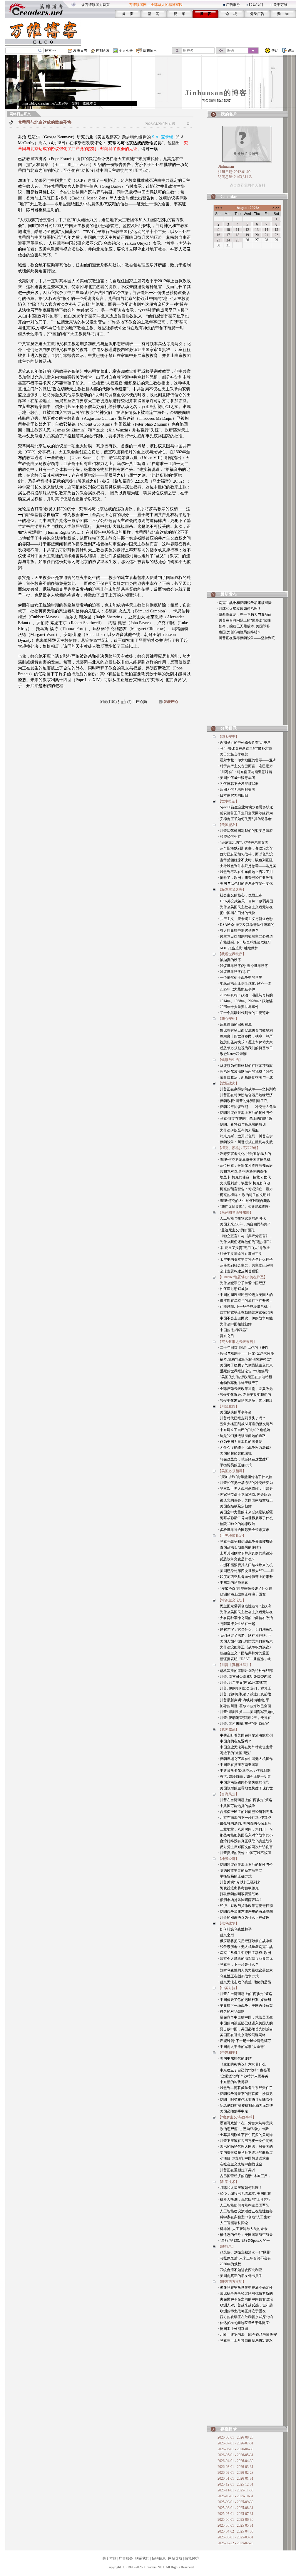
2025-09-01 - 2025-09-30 (235, 2502)
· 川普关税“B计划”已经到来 (239, 1882)
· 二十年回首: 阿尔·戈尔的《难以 (243, 1348)
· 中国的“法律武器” (233, 1330)
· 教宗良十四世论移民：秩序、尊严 (245, 1036)
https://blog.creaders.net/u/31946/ (45, 103)
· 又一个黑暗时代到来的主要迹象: (244, 1013)
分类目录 (229, 728)
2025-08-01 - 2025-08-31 (235, 2508)
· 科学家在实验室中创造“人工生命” (245, 2217)
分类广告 (257, 14)
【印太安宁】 (228, 737)
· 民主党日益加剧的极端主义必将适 (245, 936)
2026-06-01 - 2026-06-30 (235, 2449)
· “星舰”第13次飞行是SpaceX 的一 (244, 2241)
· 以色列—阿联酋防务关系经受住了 (245, 2088)
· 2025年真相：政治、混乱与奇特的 (245, 995)
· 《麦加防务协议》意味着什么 (242, 2064)
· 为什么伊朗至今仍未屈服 (238, 1130)
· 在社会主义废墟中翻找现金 (240, 2164)
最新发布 (229, 594)
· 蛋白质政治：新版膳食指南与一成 (245, 1077)
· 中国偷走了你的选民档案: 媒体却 (244, 2000)
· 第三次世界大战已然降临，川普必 (245, 1489)
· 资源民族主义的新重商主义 (240, 1870)
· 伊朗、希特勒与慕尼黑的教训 (242, 1124)
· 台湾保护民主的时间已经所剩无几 (245, 1812)
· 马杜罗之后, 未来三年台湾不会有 (244, 2258)
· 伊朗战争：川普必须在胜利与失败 (245, 1142)
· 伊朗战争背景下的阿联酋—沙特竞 (245, 2094)
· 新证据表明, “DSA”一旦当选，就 (244, 1659)
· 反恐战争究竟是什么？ (236, 1559)
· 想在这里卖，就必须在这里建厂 (244, 1459)
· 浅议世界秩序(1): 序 (234, 972)
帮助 (275, 51)
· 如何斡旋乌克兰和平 (235, 1929)
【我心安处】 (228, 1019)
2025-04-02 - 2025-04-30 (235, 2531)
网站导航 (175, 2558)
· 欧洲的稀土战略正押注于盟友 (242, 1594)
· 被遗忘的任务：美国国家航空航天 (245, 1500)
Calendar (229, 197)
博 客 (205, 14)
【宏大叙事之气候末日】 (237, 1342)
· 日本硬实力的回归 (233, 795)
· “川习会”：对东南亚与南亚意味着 (245, 772)
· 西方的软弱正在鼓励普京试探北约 (245, 1312)
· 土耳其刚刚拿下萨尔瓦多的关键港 (245, 1553)
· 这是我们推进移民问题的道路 (242, 1436)
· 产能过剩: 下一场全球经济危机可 (244, 942)
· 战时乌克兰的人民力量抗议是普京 (245, 1970)
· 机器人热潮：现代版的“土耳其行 (244, 2199)
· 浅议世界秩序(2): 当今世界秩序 (243, 966)
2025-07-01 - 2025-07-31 (235, 2514)
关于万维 (280, 5)
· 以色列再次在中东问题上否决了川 (245, 872)
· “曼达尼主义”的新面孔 (236, 1230)
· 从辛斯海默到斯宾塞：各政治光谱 (245, 848)
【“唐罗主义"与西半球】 (237, 2117)
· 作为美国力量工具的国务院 (240, 1442)
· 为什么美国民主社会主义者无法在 (245, 907)
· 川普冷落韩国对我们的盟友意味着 (245, 831)
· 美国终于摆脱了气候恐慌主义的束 (245, 1365)
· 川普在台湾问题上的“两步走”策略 (244, 620)
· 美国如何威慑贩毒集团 (236, 778)
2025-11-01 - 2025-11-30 (235, 2490)
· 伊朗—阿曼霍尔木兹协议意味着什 (245, 2100)
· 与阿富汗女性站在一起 (236, 1624)
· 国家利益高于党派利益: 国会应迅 (244, 1494)
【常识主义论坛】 (232, 1600)
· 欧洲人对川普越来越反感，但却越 (245, 2305)
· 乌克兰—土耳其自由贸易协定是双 (245, 2340)
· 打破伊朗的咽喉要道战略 (238, 1894)
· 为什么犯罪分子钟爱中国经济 (242, 1283)
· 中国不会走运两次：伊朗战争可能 (245, 1318)
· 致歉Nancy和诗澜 (232, 1054)
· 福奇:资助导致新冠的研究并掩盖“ (245, 1359)
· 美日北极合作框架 (233, 754)
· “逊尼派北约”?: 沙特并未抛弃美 (243, 842)
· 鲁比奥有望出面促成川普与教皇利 (245, 1030)
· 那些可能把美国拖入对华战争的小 (245, 1835)
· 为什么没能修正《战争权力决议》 (245, 1447)
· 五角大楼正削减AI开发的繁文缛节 (245, 1424)
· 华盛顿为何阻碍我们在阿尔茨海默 (245, 1066)
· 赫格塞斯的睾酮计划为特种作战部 (245, 1671)
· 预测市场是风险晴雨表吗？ (240, 1900)
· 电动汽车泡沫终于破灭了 (238, 1383)
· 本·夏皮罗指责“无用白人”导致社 (244, 1248)
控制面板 (103, 51)
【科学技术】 (228, 2182)
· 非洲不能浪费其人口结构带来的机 (245, 1565)
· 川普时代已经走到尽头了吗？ (242, 1418)
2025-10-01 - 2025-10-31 (235, 2496)
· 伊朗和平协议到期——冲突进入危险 (247, 1107)
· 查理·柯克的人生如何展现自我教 (244, 1201)
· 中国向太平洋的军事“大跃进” (241, 2047)
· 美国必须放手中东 (233, 2111)
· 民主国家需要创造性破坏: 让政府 (244, 1606)
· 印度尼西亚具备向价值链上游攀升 (245, 1577)
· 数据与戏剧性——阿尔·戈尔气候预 (246, 1354)
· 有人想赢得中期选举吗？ (238, 931)
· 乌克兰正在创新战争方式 (238, 1976)
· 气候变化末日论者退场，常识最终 (245, 1400)
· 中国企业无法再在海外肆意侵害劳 (245, 1747)
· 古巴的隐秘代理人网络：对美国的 (245, 2147)
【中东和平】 (228, 2053)
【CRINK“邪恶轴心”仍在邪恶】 (243, 1277)
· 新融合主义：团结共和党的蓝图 (244, 1653)
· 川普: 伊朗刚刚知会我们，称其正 (244, 1688)
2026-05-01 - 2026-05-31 (235, 2455)
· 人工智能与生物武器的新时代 (242, 1218)
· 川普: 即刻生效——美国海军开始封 (246, 1712)
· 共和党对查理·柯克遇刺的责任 (242, 1171)
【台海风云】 (228, 1794)
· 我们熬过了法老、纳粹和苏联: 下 (244, 1635)
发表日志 (80, 51)
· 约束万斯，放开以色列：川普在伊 (245, 1136)
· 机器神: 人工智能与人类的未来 (243, 2229)
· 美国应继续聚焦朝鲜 (235, 1506)
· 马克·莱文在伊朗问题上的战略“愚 (245, 1119)
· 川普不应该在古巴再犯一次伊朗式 (245, 2141)
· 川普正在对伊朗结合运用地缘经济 (245, 1095)
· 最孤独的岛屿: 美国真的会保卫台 (244, 1823)
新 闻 (154, 14)
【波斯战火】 (228, 1083)
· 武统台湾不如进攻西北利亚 (240, 2270)
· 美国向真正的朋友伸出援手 (240, 2276)
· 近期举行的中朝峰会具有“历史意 (244, 743)
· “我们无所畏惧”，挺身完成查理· (244, 1207)
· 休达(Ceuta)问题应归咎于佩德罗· (244, 2323)
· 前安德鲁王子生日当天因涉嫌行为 (245, 813)
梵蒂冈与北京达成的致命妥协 (45, 122)
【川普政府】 (228, 1406)
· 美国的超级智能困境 (235, 1453)
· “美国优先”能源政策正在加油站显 (245, 1377)
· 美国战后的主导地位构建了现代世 (245, 1788)
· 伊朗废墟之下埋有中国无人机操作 (245, 1759)
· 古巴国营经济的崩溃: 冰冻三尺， (244, 2176)
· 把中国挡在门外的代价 (236, 913)
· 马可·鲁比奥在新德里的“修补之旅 (245, 748)
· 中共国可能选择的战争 (236, 1806)
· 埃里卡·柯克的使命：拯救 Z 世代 (244, 1177)
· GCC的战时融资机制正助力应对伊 (245, 2105)
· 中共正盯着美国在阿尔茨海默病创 (245, 1735)
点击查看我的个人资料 (248, 185)
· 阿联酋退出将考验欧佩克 (238, 1888)
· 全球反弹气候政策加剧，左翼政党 (245, 1389)
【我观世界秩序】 (232, 954)
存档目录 (229, 2429)
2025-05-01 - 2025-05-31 (235, 2525)
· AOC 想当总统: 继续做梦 (238, 948)
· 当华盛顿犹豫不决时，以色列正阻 (245, 860)
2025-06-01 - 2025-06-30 (235, 2520)
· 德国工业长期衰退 (233, 2329)
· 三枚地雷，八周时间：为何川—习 (245, 1829)
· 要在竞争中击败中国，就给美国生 (245, 2017)
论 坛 (231, 14)
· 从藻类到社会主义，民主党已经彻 (245, 1265)
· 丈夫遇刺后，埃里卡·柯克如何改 (244, 1183)
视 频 (179, 14)
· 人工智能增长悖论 (233, 2223)
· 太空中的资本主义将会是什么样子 (245, 1260)
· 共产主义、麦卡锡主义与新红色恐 (245, 919)
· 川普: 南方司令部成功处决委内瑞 (244, 1677)
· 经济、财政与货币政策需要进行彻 (245, 1906)
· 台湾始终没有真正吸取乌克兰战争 (245, 1841)
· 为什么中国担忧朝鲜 (235, 1324)
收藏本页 (90, 103)
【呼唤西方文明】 (232, 2282)
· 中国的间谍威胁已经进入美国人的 (245, 1295)
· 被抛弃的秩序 (229, 960)
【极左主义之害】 (232, 889)
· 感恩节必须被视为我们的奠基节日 (245, 1048)
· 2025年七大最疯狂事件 (236, 989)
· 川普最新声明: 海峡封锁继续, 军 (244, 1700)
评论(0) (141, 702)
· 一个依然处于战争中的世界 (240, 978)
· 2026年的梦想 (229, 2264)
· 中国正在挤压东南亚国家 (238, 1765)
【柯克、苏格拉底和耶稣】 (239, 1148)
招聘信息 (159, 2558)
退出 (291, 51)
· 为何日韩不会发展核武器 (238, 784)
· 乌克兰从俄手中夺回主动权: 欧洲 (244, 1953)
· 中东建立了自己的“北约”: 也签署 (244, 1430)
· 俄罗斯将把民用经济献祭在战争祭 (245, 1941)
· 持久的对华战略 (231, 2011)
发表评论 (171, 702)
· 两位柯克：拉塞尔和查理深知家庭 (245, 1166)
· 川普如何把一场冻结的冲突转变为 (245, 1483)
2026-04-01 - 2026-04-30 (235, 2461)
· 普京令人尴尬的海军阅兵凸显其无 (245, 1959)
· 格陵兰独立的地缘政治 (236, 1524)
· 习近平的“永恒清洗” (234, 1753)
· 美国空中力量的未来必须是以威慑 (245, 1512)
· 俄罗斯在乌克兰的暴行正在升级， (245, 1301)
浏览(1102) (108, 702)
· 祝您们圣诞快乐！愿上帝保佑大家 (245, 1042)
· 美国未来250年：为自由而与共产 (244, 1224)
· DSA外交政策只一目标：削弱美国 (245, 901)
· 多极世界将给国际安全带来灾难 (244, 1530)
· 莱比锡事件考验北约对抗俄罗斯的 (245, 2293)
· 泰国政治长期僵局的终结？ (239, 632)
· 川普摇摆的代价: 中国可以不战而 (244, 1853)
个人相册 (126, 51)
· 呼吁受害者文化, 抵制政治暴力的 (244, 1154)
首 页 (128, 14)
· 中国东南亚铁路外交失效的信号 (244, 1782)
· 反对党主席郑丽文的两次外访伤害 (245, 1847)
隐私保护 (192, 2558)
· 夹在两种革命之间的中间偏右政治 (245, 1618)
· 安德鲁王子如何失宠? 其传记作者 (245, 819)
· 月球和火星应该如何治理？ (239, 609)
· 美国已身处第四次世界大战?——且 (246, 1571)
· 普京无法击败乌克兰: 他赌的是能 (244, 1982)
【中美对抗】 (228, 1988)
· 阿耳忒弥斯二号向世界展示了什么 (245, 1518)
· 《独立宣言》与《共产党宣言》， (245, 1236)
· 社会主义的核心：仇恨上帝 (240, 895)
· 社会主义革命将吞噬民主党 (240, 1254)
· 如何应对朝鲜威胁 (233, 1289)
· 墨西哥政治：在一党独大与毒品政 (244, 614)
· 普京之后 (226, 1336)
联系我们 (256, 5)
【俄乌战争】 (228, 1923)
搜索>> (50, 51)
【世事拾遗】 (228, 801)
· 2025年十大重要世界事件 (238, 1007)
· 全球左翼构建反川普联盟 (238, 1271)
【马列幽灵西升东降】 (235, 1213)
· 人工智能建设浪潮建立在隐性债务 (245, 2211)
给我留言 (150, 51)
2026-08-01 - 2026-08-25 (235, 2437)
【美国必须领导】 (232, 1471)
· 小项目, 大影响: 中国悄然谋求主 (244, 2158)
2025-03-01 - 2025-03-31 (235, 2537)
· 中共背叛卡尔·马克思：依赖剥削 (244, 1771)
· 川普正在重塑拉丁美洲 (236, 2170)
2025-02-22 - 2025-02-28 (235, 2543)
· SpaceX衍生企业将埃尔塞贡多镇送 (245, 807)
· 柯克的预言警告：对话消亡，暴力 (245, 1189)
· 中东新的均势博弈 (233, 1583)
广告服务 (233, 5)
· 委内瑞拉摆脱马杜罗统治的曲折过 (245, 2152)
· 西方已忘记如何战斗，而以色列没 (245, 854)
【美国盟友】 (228, 825)
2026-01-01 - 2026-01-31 (235, 2478)
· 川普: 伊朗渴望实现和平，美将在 (244, 1718)
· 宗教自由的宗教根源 (235, 1025)
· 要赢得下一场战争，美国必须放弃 (245, 2006)
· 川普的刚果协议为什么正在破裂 (244, 1917)
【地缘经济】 (228, 1859)
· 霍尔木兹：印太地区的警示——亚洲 (247, 760)
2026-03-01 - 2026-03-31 (235, 2467)
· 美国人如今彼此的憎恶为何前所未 (245, 1641)
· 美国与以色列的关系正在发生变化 (245, 884)
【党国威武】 (228, 1729)
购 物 (283, 14)
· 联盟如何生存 (229, 837)
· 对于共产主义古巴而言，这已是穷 (245, 766)
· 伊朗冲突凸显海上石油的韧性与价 (245, 1113)
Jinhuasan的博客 (216, 93)
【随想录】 (227, 2246)
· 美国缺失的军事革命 (235, 1412)
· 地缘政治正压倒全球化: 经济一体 (244, 983)
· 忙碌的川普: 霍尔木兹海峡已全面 (244, 1706)
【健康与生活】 (230, 1060)
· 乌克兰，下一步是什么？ (238, 1964)
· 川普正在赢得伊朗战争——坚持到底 (246, 638)
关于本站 (109, 2558)
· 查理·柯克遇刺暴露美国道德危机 (244, 1160)
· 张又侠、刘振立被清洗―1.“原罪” (245, 2252)
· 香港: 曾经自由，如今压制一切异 (244, 1776)
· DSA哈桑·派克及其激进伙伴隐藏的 (246, 925)
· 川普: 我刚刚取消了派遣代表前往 (244, 1694)
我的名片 (229, 114)
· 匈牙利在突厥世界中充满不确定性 (245, 2288)
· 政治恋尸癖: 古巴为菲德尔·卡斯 (243, 2129)
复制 (75, 103)
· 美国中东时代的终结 (235, 2058)
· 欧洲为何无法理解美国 (236, 790)
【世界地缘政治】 (232, 1536)
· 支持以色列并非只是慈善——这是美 (247, 866)
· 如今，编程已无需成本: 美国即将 (243, 626)
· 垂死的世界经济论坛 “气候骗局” (244, 1371)
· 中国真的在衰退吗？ (235, 1741)
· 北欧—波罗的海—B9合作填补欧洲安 (247, 2335)
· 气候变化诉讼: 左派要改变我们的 (244, 1395)
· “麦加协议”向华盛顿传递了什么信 (245, 1477)
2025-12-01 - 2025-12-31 (235, 2484)
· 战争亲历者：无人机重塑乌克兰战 (245, 1947)
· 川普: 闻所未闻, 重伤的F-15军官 (243, 1724)
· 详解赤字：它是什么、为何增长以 (245, 1630)
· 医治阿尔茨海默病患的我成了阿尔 (245, 1072)
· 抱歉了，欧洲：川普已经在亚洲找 (245, 878)
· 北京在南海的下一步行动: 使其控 (244, 1818)
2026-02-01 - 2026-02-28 (235, 2473)
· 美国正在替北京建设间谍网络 (242, 2035)
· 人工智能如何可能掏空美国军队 (244, 2205)
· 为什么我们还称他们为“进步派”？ (245, 1242)
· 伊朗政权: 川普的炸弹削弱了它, (243, 1101)
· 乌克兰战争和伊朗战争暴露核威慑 (244, 603)
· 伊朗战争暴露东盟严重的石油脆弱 (245, 1912)
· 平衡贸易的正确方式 (235, 1465)
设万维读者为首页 (96, 5)
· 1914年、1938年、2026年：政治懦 (245, 1001)
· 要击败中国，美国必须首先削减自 (245, 2029)
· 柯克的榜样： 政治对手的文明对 (244, 1195)
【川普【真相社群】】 (235, 1665)
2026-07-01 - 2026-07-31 (235, 2443)
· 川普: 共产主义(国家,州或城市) (243, 1682)
